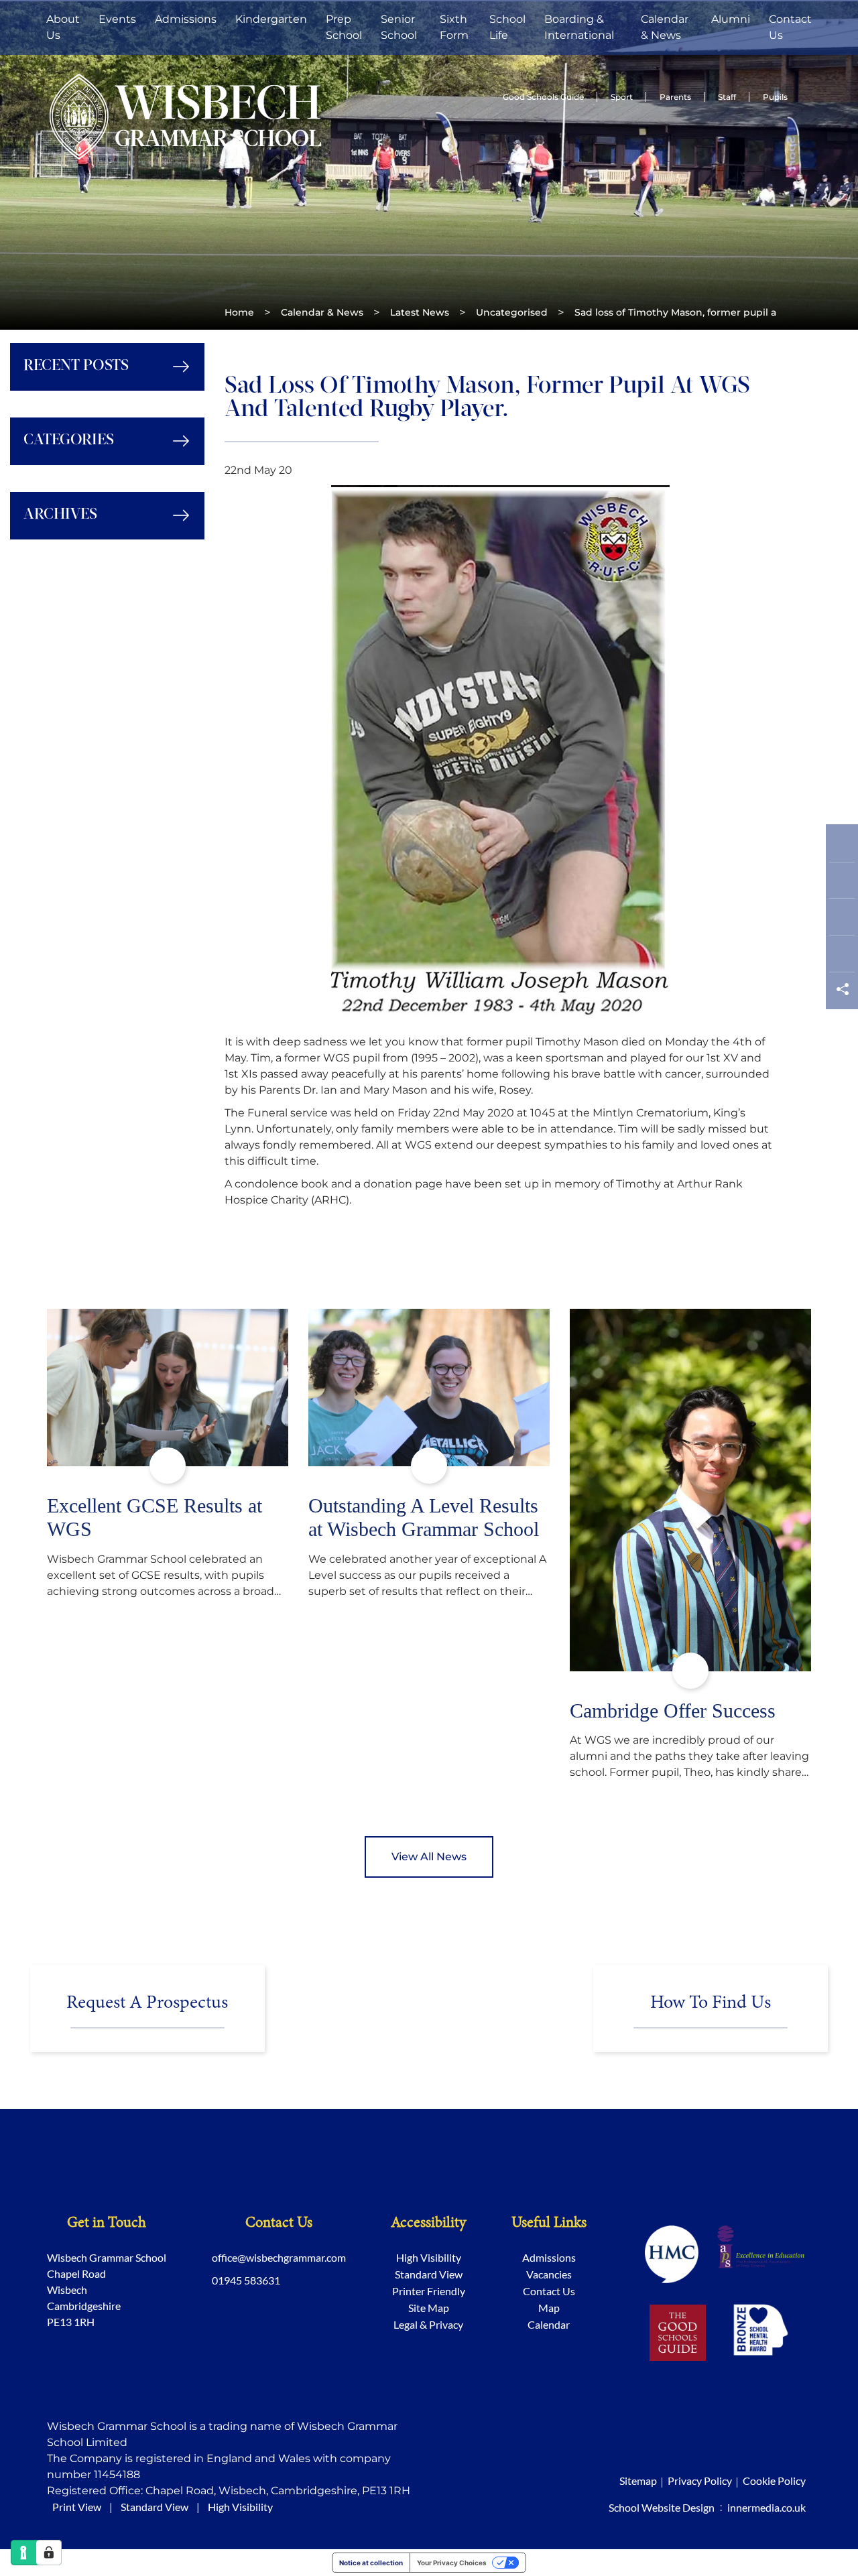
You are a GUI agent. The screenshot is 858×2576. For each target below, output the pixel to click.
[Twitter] (842, 884)
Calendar (549, 2324)
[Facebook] (842, 847)
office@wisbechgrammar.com (279, 2257)
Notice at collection (371, 2563)
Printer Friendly (429, 2291)
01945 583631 (246, 2280)
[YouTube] (842, 957)
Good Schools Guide (543, 97)
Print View (77, 2507)
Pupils (775, 97)
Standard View (429, 2274)
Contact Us (790, 27)
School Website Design (662, 2507)
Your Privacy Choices (452, 2563)
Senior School (399, 27)
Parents (675, 97)
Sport (622, 97)
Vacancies (549, 2274)
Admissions (186, 19)
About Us (63, 27)
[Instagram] (842, 920)
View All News (429, 1857)
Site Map (429, 2308)
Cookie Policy (774, 2481)
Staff (727, 97)
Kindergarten (271, 19)
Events (117, 19)
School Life (507, 27)
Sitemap (638, 2481)
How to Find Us (711, 2003)
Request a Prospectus (147, 2003)
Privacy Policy (700, 2481)
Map (549, 2308)
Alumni (731, 19)
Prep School (344, 27)
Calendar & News (665, 27)
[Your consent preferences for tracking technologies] (49, 2553)
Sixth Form (454, 27)
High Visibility (429, 2257)
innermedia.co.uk (767, 2507)
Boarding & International (579, 27)
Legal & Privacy (428, 2324)
